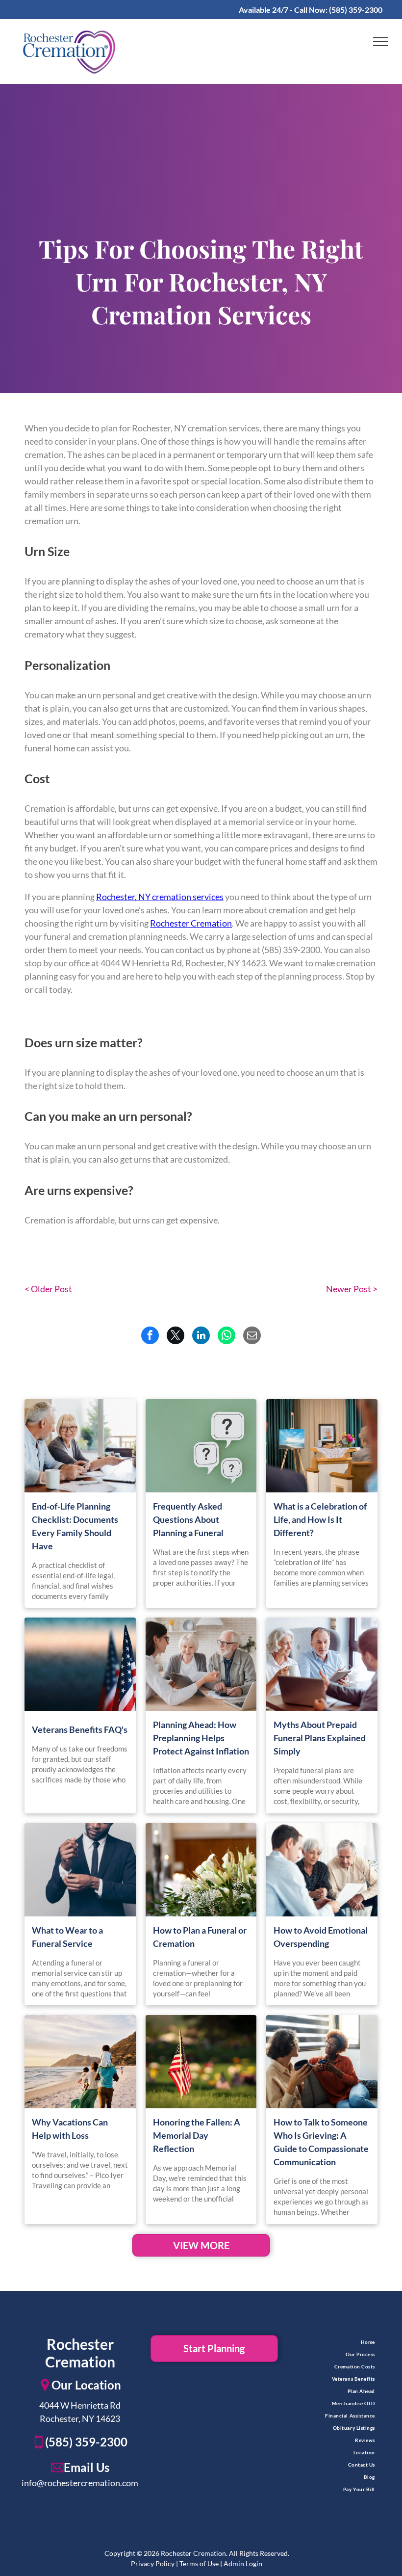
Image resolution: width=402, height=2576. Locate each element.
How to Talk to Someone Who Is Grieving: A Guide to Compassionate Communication (321, 2142)
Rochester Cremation (191, 923)
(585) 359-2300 (356, 10)
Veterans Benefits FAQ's (80, 1729)
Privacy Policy (153, 2563)
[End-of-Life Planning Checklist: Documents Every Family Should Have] (80, 1446)
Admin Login (243, 2563)
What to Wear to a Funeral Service (67, 1937)
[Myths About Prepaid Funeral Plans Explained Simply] (322, 1664)
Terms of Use (199, 2563)
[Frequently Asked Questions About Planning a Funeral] (201, 1446)
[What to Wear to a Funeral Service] (80, 1870)
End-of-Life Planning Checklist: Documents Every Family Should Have (75, 1526)
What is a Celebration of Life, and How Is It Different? (320, 1519)
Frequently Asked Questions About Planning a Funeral (188, 1519)
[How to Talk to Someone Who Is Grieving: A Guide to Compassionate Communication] (322, 2062)
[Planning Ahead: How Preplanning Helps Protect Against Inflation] (201, 1664)
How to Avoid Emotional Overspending (321, 1937)
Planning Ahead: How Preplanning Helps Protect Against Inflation (201, 1738)
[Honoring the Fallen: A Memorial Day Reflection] (201, 2062)
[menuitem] (322, 2342)
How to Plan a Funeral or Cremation (200, 1937)
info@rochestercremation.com (80, 2483)
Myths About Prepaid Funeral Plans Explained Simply (320, 1738)
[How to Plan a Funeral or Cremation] (201, 1870)
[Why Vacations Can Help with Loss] (80, 2062)
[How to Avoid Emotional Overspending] (322, 1870)
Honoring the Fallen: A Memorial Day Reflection (197, 2135)
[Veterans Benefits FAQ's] (80, 1664)
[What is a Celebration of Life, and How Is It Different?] (322, 1446)
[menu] (380, 42)
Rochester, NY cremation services (160, 897)
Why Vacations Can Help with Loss (70, 2129)
